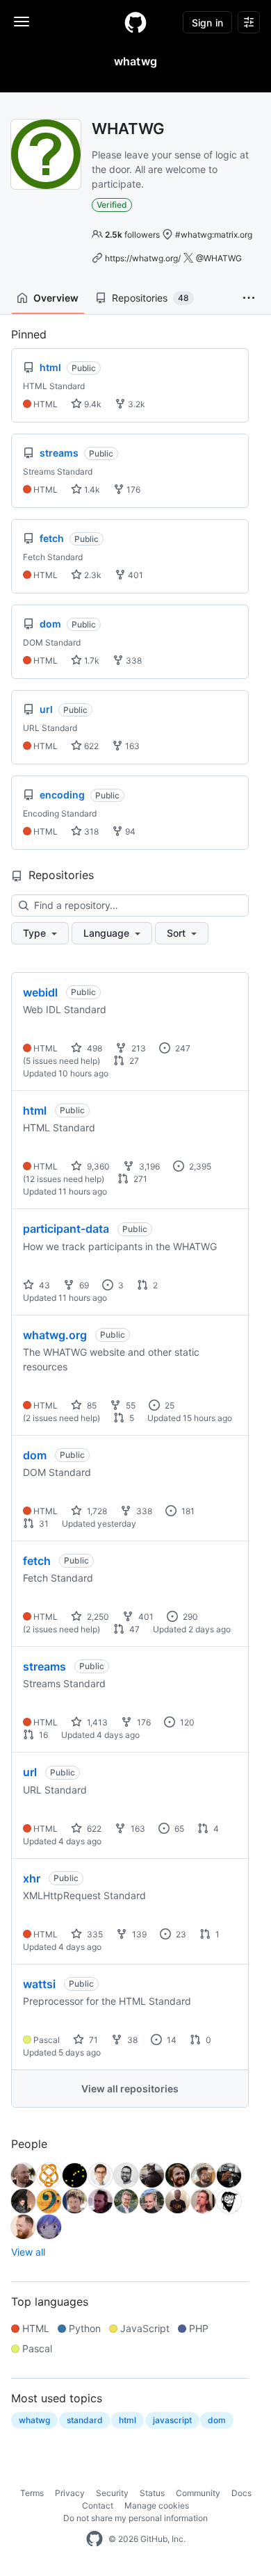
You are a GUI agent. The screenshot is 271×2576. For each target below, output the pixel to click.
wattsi (39, 1984)
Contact (98, 2505)
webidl (40, 992)
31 (43, 1524)
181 (187, 1511)
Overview (56, 298)
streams (44, 1666)
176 (132, 490)
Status (152, 2493)
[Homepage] (135, 22)
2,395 (199, 1166)
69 (83, 1285)
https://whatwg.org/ (143, 258)
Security (112, 2493)
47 (133, 1629)
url (30, 1772)
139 (138, 1934)
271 (139, 1179)
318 (90, 831)
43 (43, 1285)
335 (94, 1934)
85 (91, 1405)
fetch (37, 1561)
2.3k (92, 575)
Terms (32, 2493)
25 (169, 1405)
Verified (112, 205)
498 (93, 1048)
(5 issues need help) (61, 1061)
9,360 (97, 1166)
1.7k (91, 661)
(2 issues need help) (61, 1418)
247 (182, 1048)
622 (90, 746)
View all (28, 2252)
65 (178, 1829)
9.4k (92, 404)
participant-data (66, 1229)
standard (85, 2420)
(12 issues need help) (64, 1179)
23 (180, 1934)
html (35, 1110)
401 (134, 575)
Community (198, 2493)
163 (131, 746)
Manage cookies (157, 2505)
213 (138, 1048)
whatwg (34, 2420)
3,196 (148, 1166)
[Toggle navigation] (22, 22)
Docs (241, 2493)
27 (133, 1061)
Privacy (70, 2493)
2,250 (97, 1617)
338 (133, 661)
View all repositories (130, 2089)
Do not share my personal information (135, 2518)
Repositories (150, 298)
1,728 (96, 1511)
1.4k (91, 490)
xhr (32, 1878)
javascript (172, 2420)
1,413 (96, 1722)
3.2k (135, 404)
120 (186, 1722)
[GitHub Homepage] (95, 2539)
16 (42, 1735)
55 (130, 1405)
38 (131, 2040)
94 (129, 831)
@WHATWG (219, 258)
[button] (249, 298)
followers (132, 235)
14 (171, 2040)
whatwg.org (55, 1335)
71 (92, 2040)
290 (189, 1617)
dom (35, 1455)
